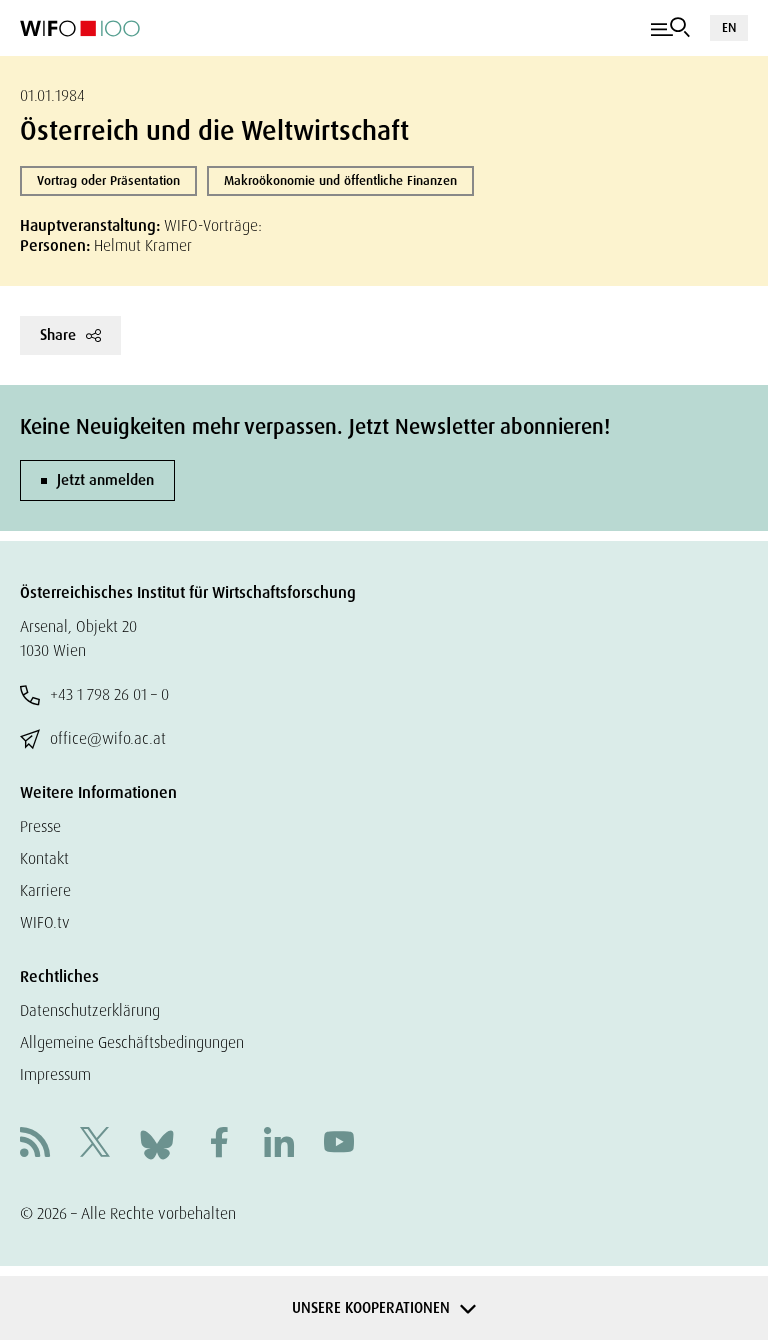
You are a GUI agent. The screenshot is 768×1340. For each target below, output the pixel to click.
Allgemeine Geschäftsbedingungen (132, 1042)
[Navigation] (670, 28)
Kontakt (44, 858)
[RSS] (35, 1144)
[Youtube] (339, 1144)
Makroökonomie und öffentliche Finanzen (340, 180)
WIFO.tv (45, 922)
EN (729, 27)
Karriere (45, 890)
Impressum (55, 1074)
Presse (40, 826)
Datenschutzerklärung (90, 1010)
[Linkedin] (279, 1144)
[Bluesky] (157, 1143)
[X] (95, 1144)
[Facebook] (219, 1144)
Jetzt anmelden (105, 480)
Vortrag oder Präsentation (108, 180)
